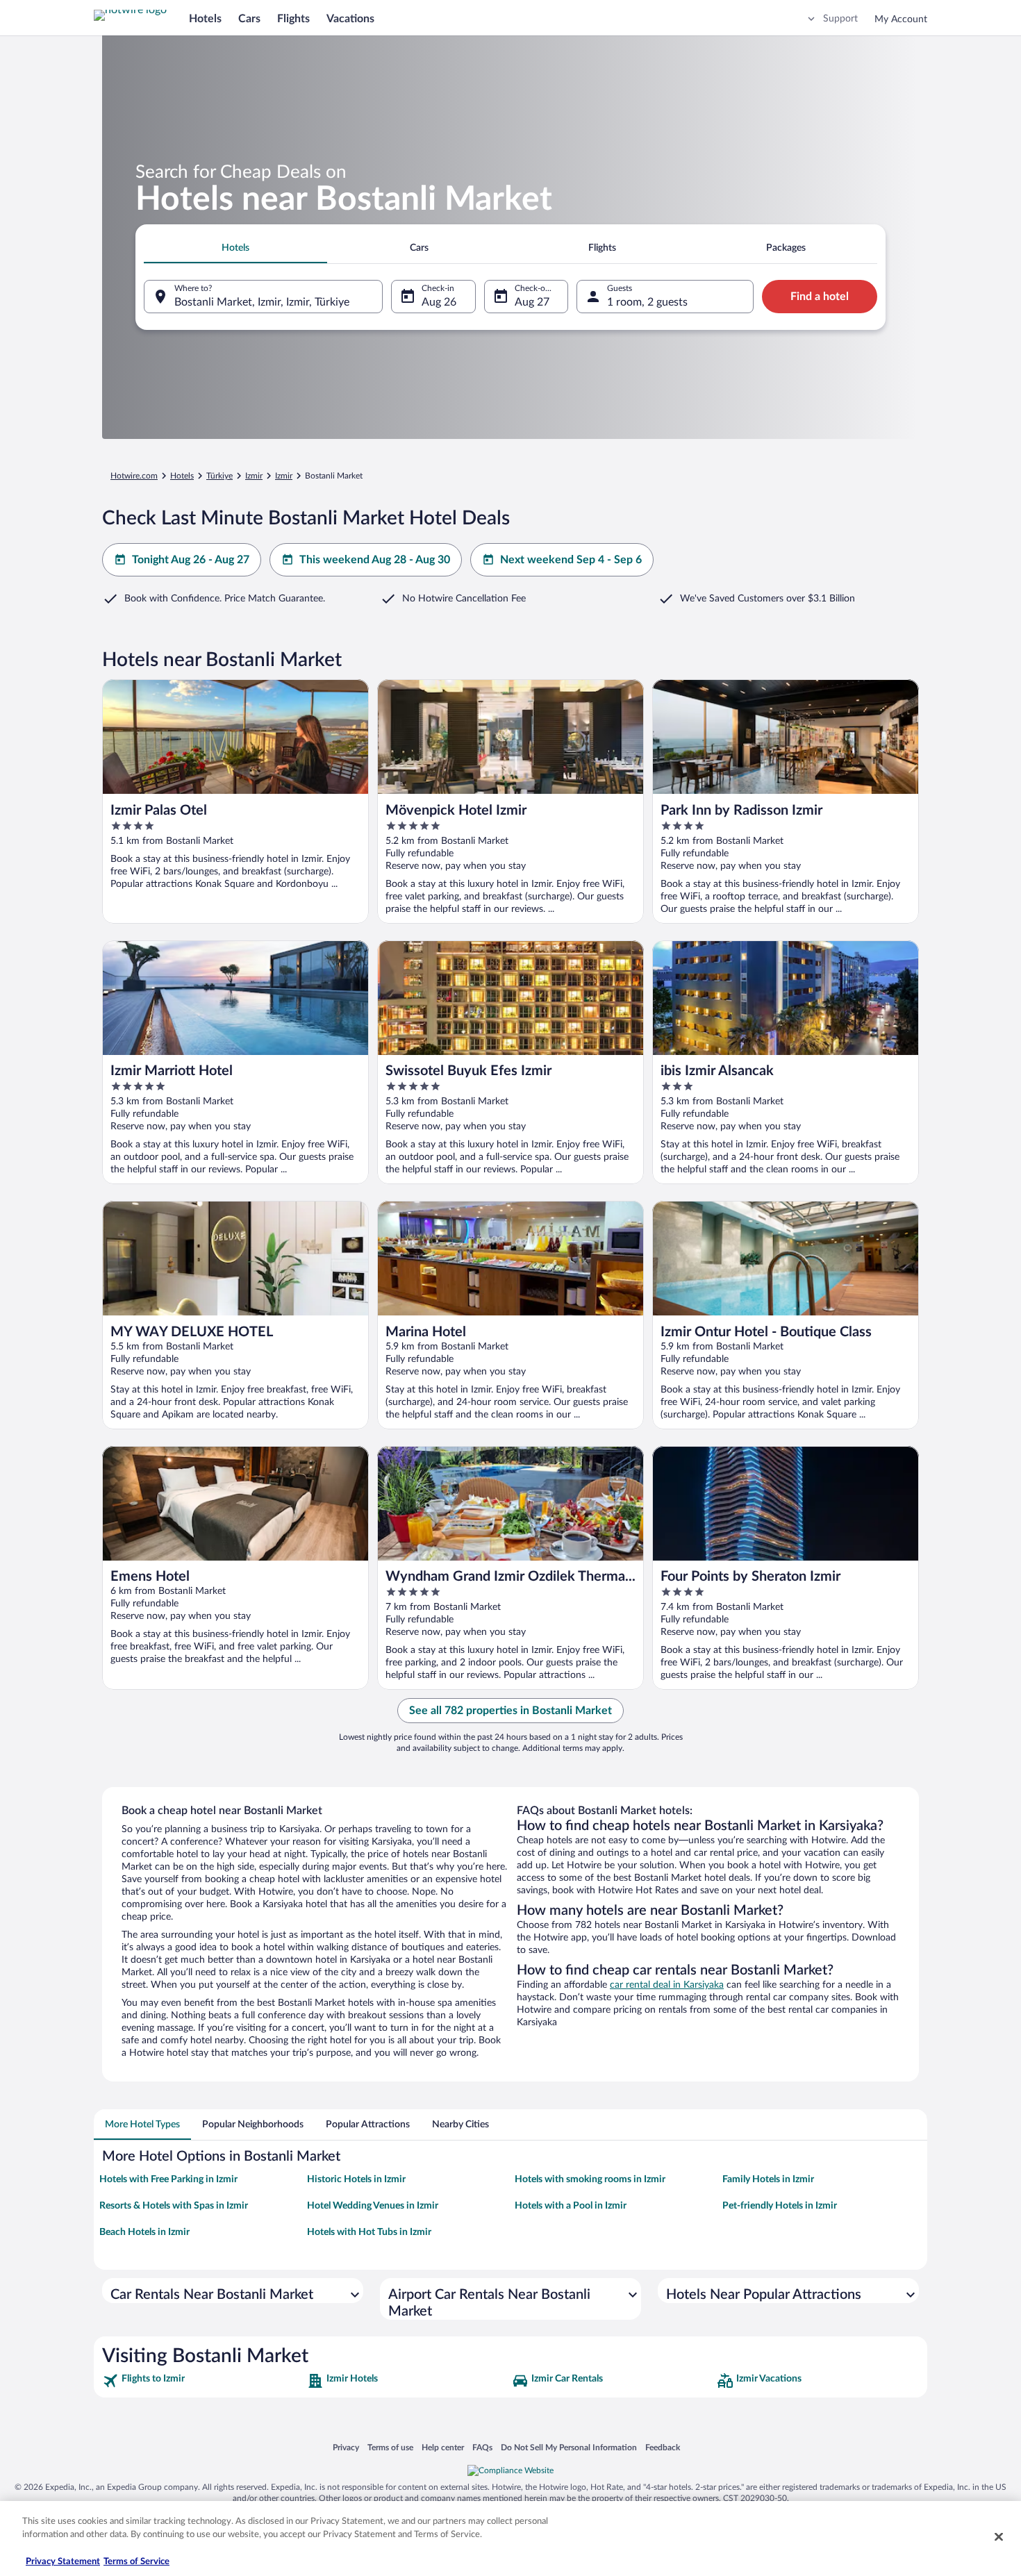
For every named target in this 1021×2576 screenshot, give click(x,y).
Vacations (350, 19)
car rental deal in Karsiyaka (667, 1985)
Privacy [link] (346, 2447)
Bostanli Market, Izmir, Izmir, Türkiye (262, 302)
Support (840, 19)
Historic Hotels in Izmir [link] (356, 2179)
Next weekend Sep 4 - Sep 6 (571, 560)
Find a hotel (820, 297)
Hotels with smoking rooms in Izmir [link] (590, 2179)
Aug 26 (439, 302)
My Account (901, 19)
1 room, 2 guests (647, 302)
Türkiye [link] (219, 476)
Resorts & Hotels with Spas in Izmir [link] (174, 2206)
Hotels (205, 19)
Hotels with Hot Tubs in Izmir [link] (369, 2232)
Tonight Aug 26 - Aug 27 (191, 560)
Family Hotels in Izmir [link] (768, 2179)
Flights (293, 19)
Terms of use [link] (390, 2447)
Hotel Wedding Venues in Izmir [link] (373, 2206)
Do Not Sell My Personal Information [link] (569, 2447)
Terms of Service (136, 2562)
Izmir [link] (254, 476)
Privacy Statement (63, 2562)
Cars (249, 19)
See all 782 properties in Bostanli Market (510, 1711)
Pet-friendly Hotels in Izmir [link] (780, 2206)
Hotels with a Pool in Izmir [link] (571, 2206)
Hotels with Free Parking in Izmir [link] (168, 2179)
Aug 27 (532, 302)
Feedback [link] (663, 2447)
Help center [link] (443, 2447)
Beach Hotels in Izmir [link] (144, 2232)
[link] (203, 2381)
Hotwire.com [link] (134, 476)
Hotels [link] (182, 476)
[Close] (999, 2536)
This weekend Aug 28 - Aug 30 (375, 560)
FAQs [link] (482, 2447)
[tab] (235, 248)
